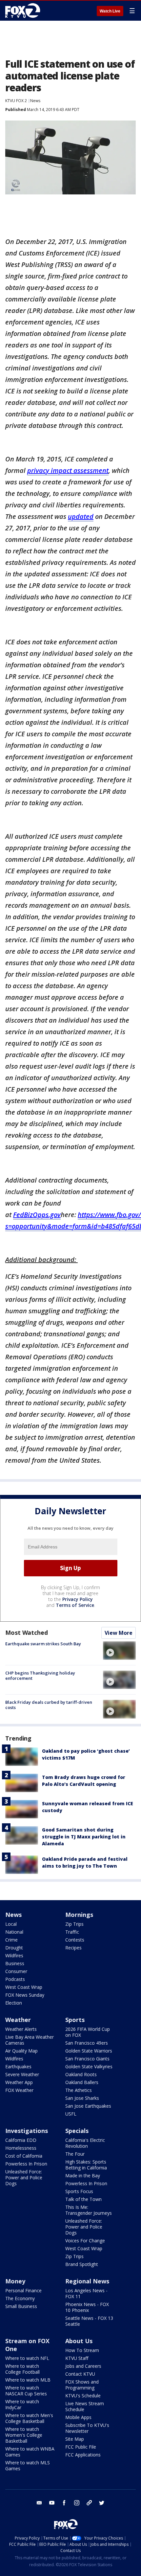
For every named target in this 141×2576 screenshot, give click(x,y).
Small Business (21, 2306)
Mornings (79, 1915)
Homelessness (21, 2148)
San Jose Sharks (82, 2098)
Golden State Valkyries (89, 2066)
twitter (102, 2503)
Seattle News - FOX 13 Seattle (89, 2321)
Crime (11, 1940)
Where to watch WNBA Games (30, 2452)
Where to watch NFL (27, 2358)
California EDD (21, 2140)
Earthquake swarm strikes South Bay (43, 1644)
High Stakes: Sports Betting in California (86, 2165)
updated (81, 516)
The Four (75, 2154)
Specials (77, 2131)
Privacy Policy (78, 1599)
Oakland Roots (81, 2074)
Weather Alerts (21, 2029)
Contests (75, 1940)
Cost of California (24, 2156)
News (35, 101)
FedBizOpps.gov (37, 1215)
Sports (75, 2020)
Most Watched (27, 1632)
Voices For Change (85, 2241)
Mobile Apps (78, 2417)
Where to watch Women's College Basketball (24, 2435)
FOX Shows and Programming (82, 2385)
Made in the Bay (83, 2176)
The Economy (20, 2298)
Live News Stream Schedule (85, 2406)
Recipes (73, 1948)
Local (11, 1924)
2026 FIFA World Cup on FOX (88, 2032)
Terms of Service (75, 1605)
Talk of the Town (83, 2199)
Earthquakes (18, 2066)
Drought (14, 1948)
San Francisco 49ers (87, 2043)
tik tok (89, 2503)
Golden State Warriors (89, 2051)
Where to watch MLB (28, 2380)
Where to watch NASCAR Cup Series (26, 2391)
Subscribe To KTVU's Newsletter (87, 2428)
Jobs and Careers (83, 2366)
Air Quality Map (21, 2051)
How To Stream (82, 2350)
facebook (64, 2503)
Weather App (19, 2082)
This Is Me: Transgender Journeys (89, 2210)
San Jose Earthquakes (88, 2106)
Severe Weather (22, 2074)
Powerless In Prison (26, 2164)
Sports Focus (79, 2191)
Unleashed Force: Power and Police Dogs (24, 2177)
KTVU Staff (77, 2358)
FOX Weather (19, 2090)
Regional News (87, 2281)
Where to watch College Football (22, 2369)
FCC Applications (83, 2455)
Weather (18, 2020)
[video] (119, 1651)
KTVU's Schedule (83, 2396)
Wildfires (14, 1955)
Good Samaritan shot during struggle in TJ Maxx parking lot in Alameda (84, 1837)
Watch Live (110, 11)
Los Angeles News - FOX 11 (86, 2293)
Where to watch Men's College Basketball (29, 2418)
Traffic (72, 1932)
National (14, 1932)
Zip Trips (74, 1924)
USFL (71, 2114)
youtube (52, 2503)
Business (15, 1963)
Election (14, 2003)
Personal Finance (23, 2290)
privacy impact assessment (68, 470)
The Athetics (79, 2090)
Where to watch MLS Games (28, 2465)
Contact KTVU (80, 2374)
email (39, 2503)
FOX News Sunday (25, 1995)
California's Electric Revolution (85, 2143)
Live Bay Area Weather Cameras (30, 2040)
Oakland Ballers (82, 2082)
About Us (79, 2341)
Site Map (75, 2439)
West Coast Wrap (24, 1987)
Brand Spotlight (82, 2264)
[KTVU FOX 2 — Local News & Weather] (24, 11)
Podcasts (15, 1979)
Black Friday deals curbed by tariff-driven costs (49, 1705)
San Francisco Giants (87, 2059)
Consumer (16, 1971)
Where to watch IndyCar (22, 2404)
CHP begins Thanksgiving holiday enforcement (40, 1676)
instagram (77, 2503)
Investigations (27, 2131)
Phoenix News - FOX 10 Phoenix (87, 2307)
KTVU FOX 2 (16, 101)
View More (119, 1633)
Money (15, 2281)
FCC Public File (81, 2447)
